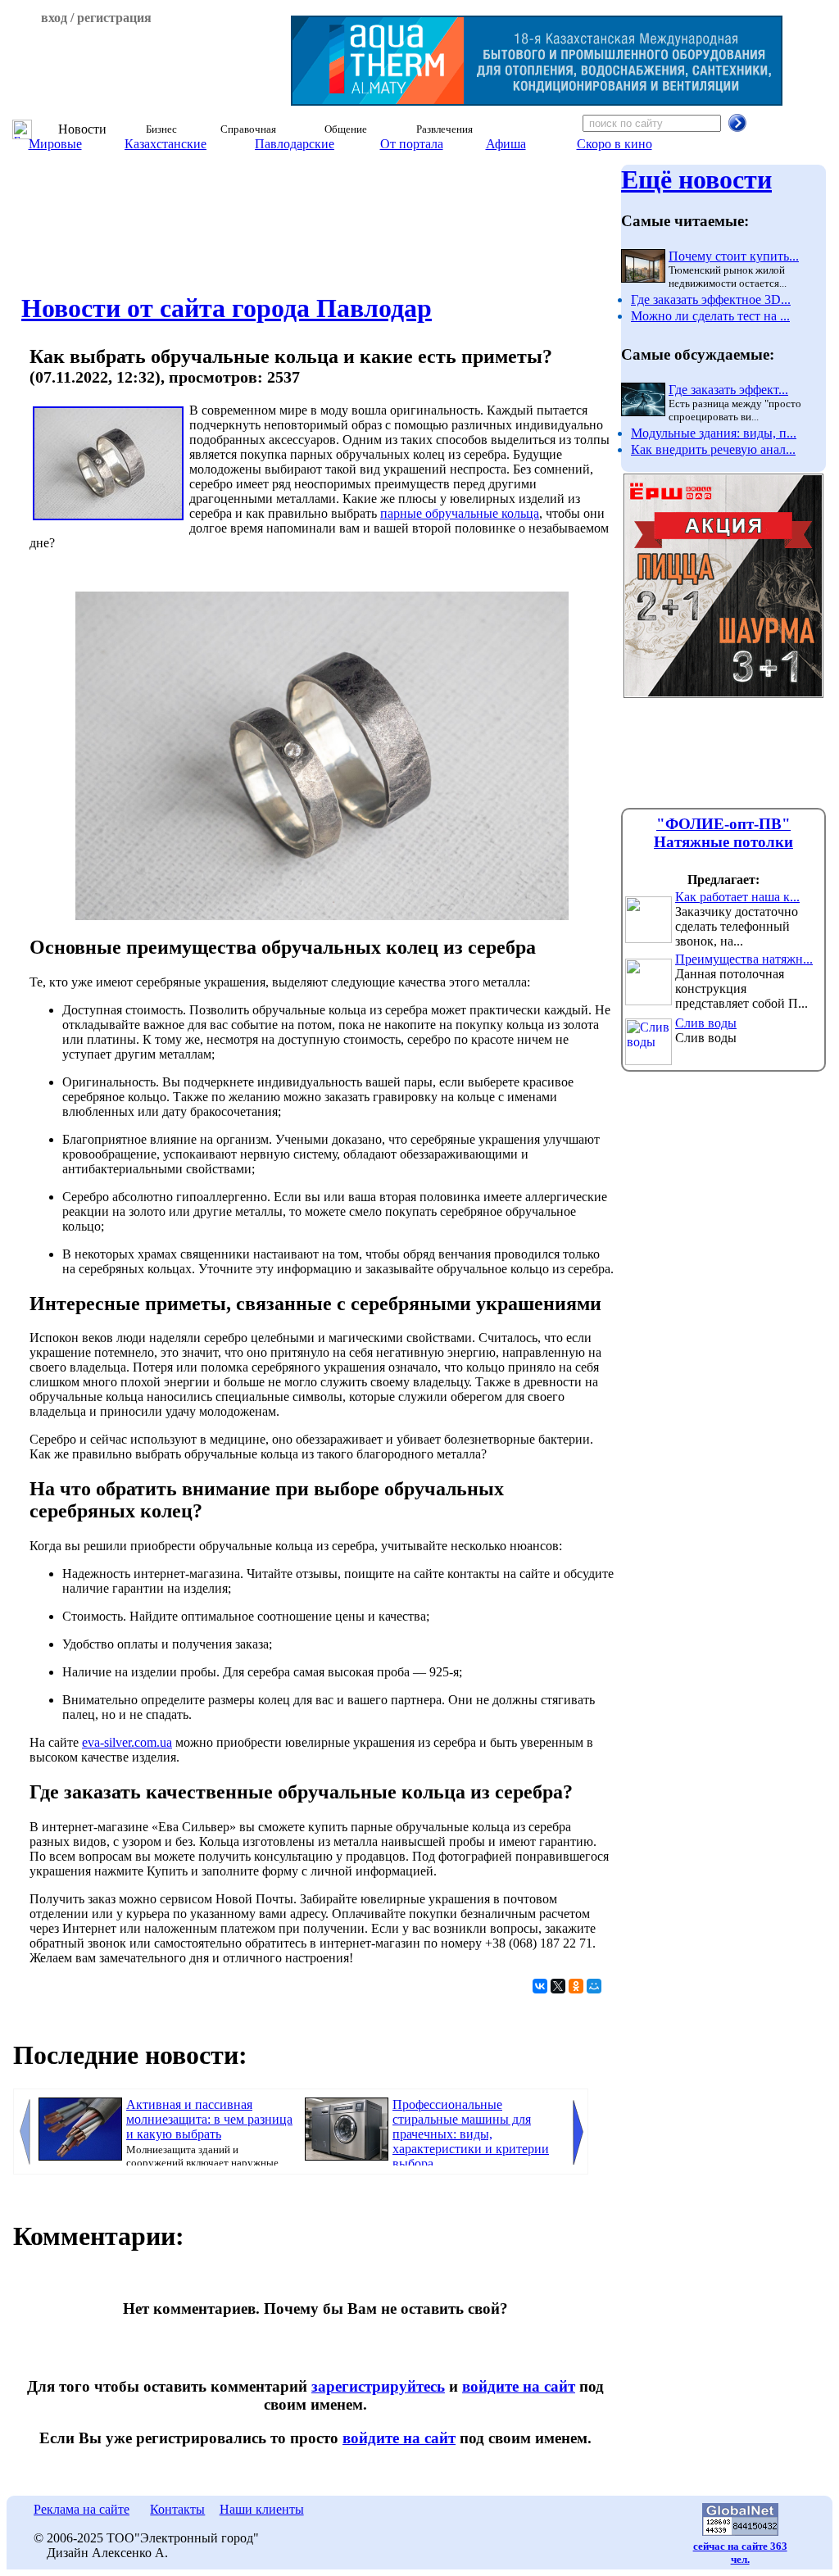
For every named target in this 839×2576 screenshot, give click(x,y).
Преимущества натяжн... (744, 959)
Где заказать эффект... (728, 390)
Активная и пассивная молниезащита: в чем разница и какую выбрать (209, 2119)
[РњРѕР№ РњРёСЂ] (594, 1986)
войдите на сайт (519, 2386)
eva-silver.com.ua (127, 1742)
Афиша (506, 144)
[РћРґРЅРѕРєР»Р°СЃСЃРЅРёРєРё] (576, 1986)
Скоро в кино (615, 144)
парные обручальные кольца (460, 513)
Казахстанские (166, 144)
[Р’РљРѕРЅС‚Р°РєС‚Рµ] (540, 1986)
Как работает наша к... (737, 897)
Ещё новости (696, 179)
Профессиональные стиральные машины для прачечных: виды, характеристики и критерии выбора (471, 2134)
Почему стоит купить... (734, 256)
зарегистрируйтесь (378, 2386)
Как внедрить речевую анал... (713, 449)
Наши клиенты (262, 2509)
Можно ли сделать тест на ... (710, 316)
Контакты (177, 2509)
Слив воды (706, 1023)
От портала (412, 144)
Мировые (55, 144)
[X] (558, 1986)
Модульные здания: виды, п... (714, 433)
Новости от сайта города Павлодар (227, 308)
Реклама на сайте (82, 2509)
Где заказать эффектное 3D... (711, 299)
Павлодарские (295, 144)
